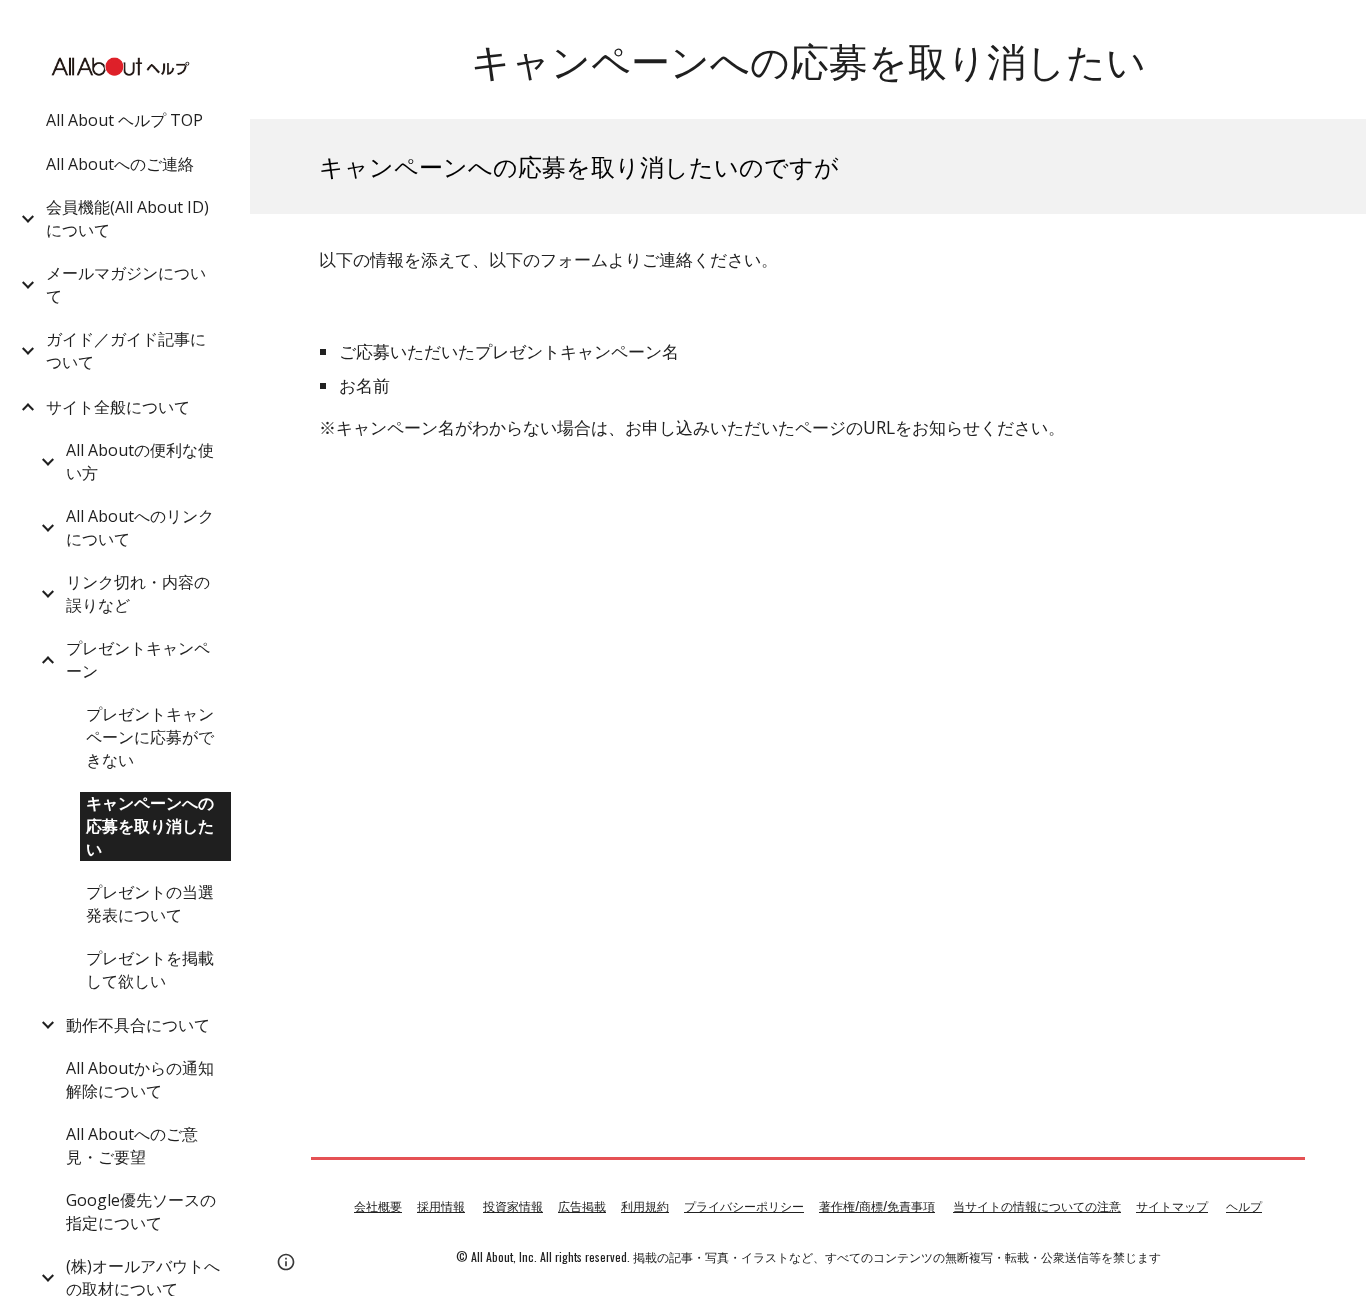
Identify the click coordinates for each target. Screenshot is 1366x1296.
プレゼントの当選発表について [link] (150, 903)
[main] (808, 59)
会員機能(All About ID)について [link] (127, 218)
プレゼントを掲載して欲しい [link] (150, 969)
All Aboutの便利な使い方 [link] (140, 461)
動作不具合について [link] (138, 1025)
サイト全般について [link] (118, 407)
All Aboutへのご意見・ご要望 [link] (132, 1145)
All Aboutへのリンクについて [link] (140, 527)
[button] (1342, 28)
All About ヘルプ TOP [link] (124, 120)
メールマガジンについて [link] (126, 284)
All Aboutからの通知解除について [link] (140, 1079)
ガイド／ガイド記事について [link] (126, 350)
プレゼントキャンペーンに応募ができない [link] (150, 737)
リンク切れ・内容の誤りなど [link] (138, 593)
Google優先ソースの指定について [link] (141, 1211)
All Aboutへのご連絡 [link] (120, 164)
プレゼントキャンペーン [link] (138, 659)
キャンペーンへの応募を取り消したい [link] (150, 826)
